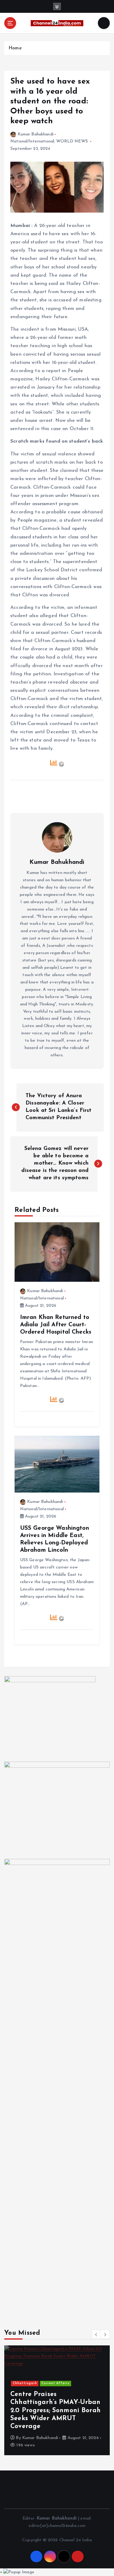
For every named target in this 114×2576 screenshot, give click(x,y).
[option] (57, 2400)
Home (15, 48)
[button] (96, 2334)
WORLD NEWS (72, 141)
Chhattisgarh (25, 2383)
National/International (32, 141)
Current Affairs (55, 2383)
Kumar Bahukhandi (36, 134)
